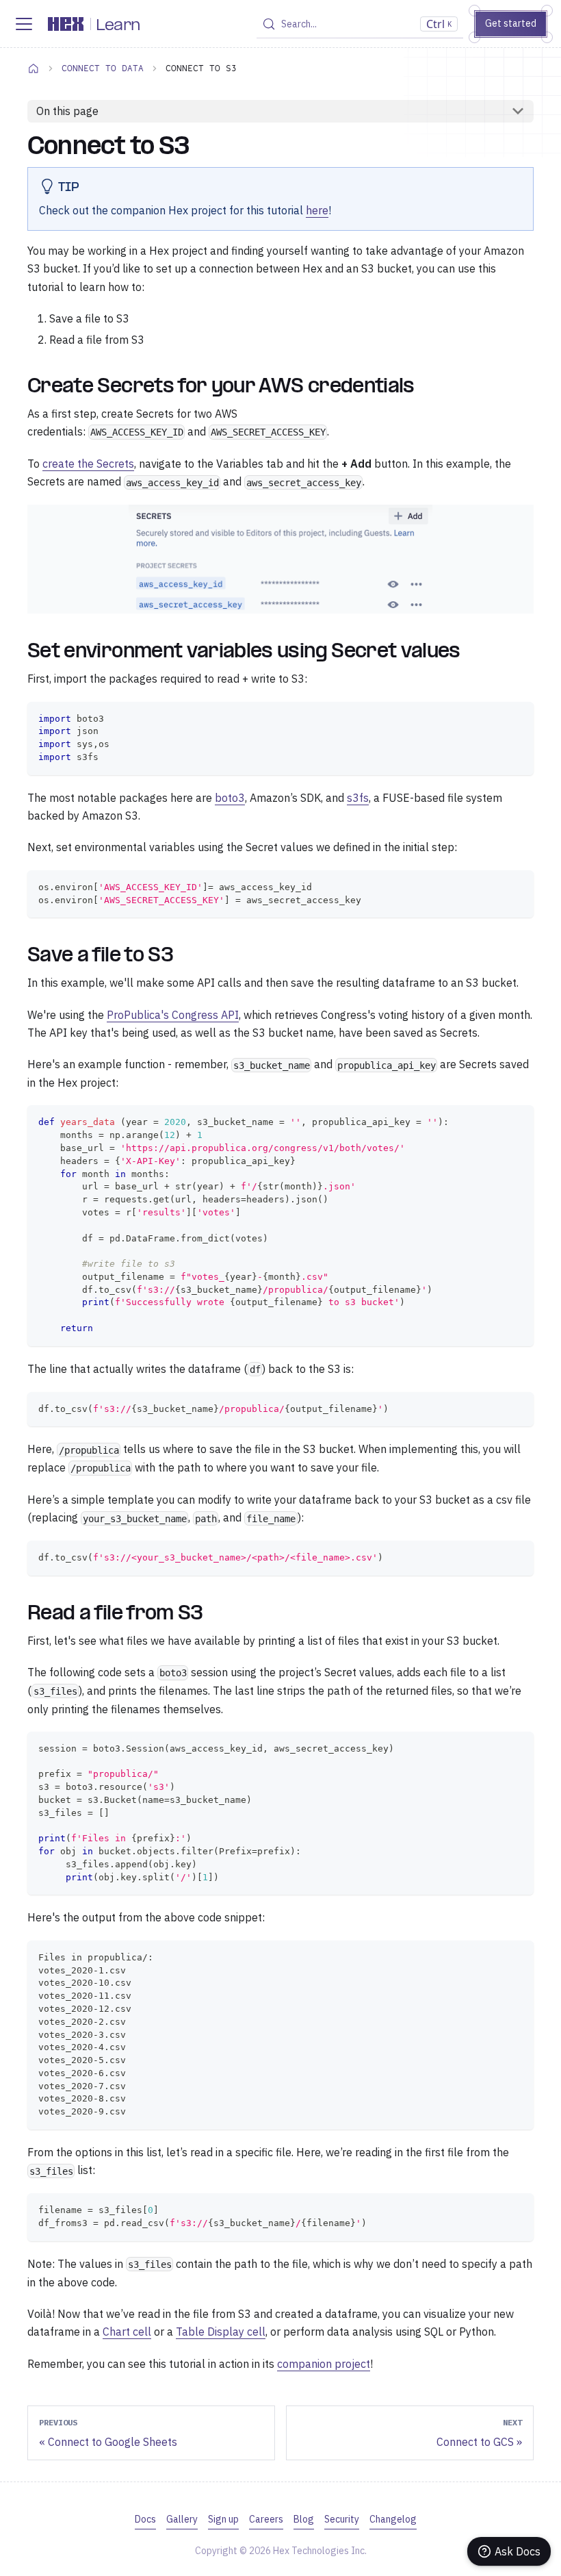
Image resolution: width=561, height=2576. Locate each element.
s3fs (358, 798)
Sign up (223, 2519)
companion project (324, 2364)
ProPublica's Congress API (173, 1015)
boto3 (230, 798)
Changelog (393, 2519)
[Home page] (34, 68)
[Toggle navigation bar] (24, 24)
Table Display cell (221, 2332)
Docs (145, 2519)
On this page (67, 111)
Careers (266, 2519)
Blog (304, 2519)
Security (342, 2519)
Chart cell (127, 2332)
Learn (118, 26)
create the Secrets (88, 464)
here (317, 210)
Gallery (182, 2519)
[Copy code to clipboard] (517, 719)
